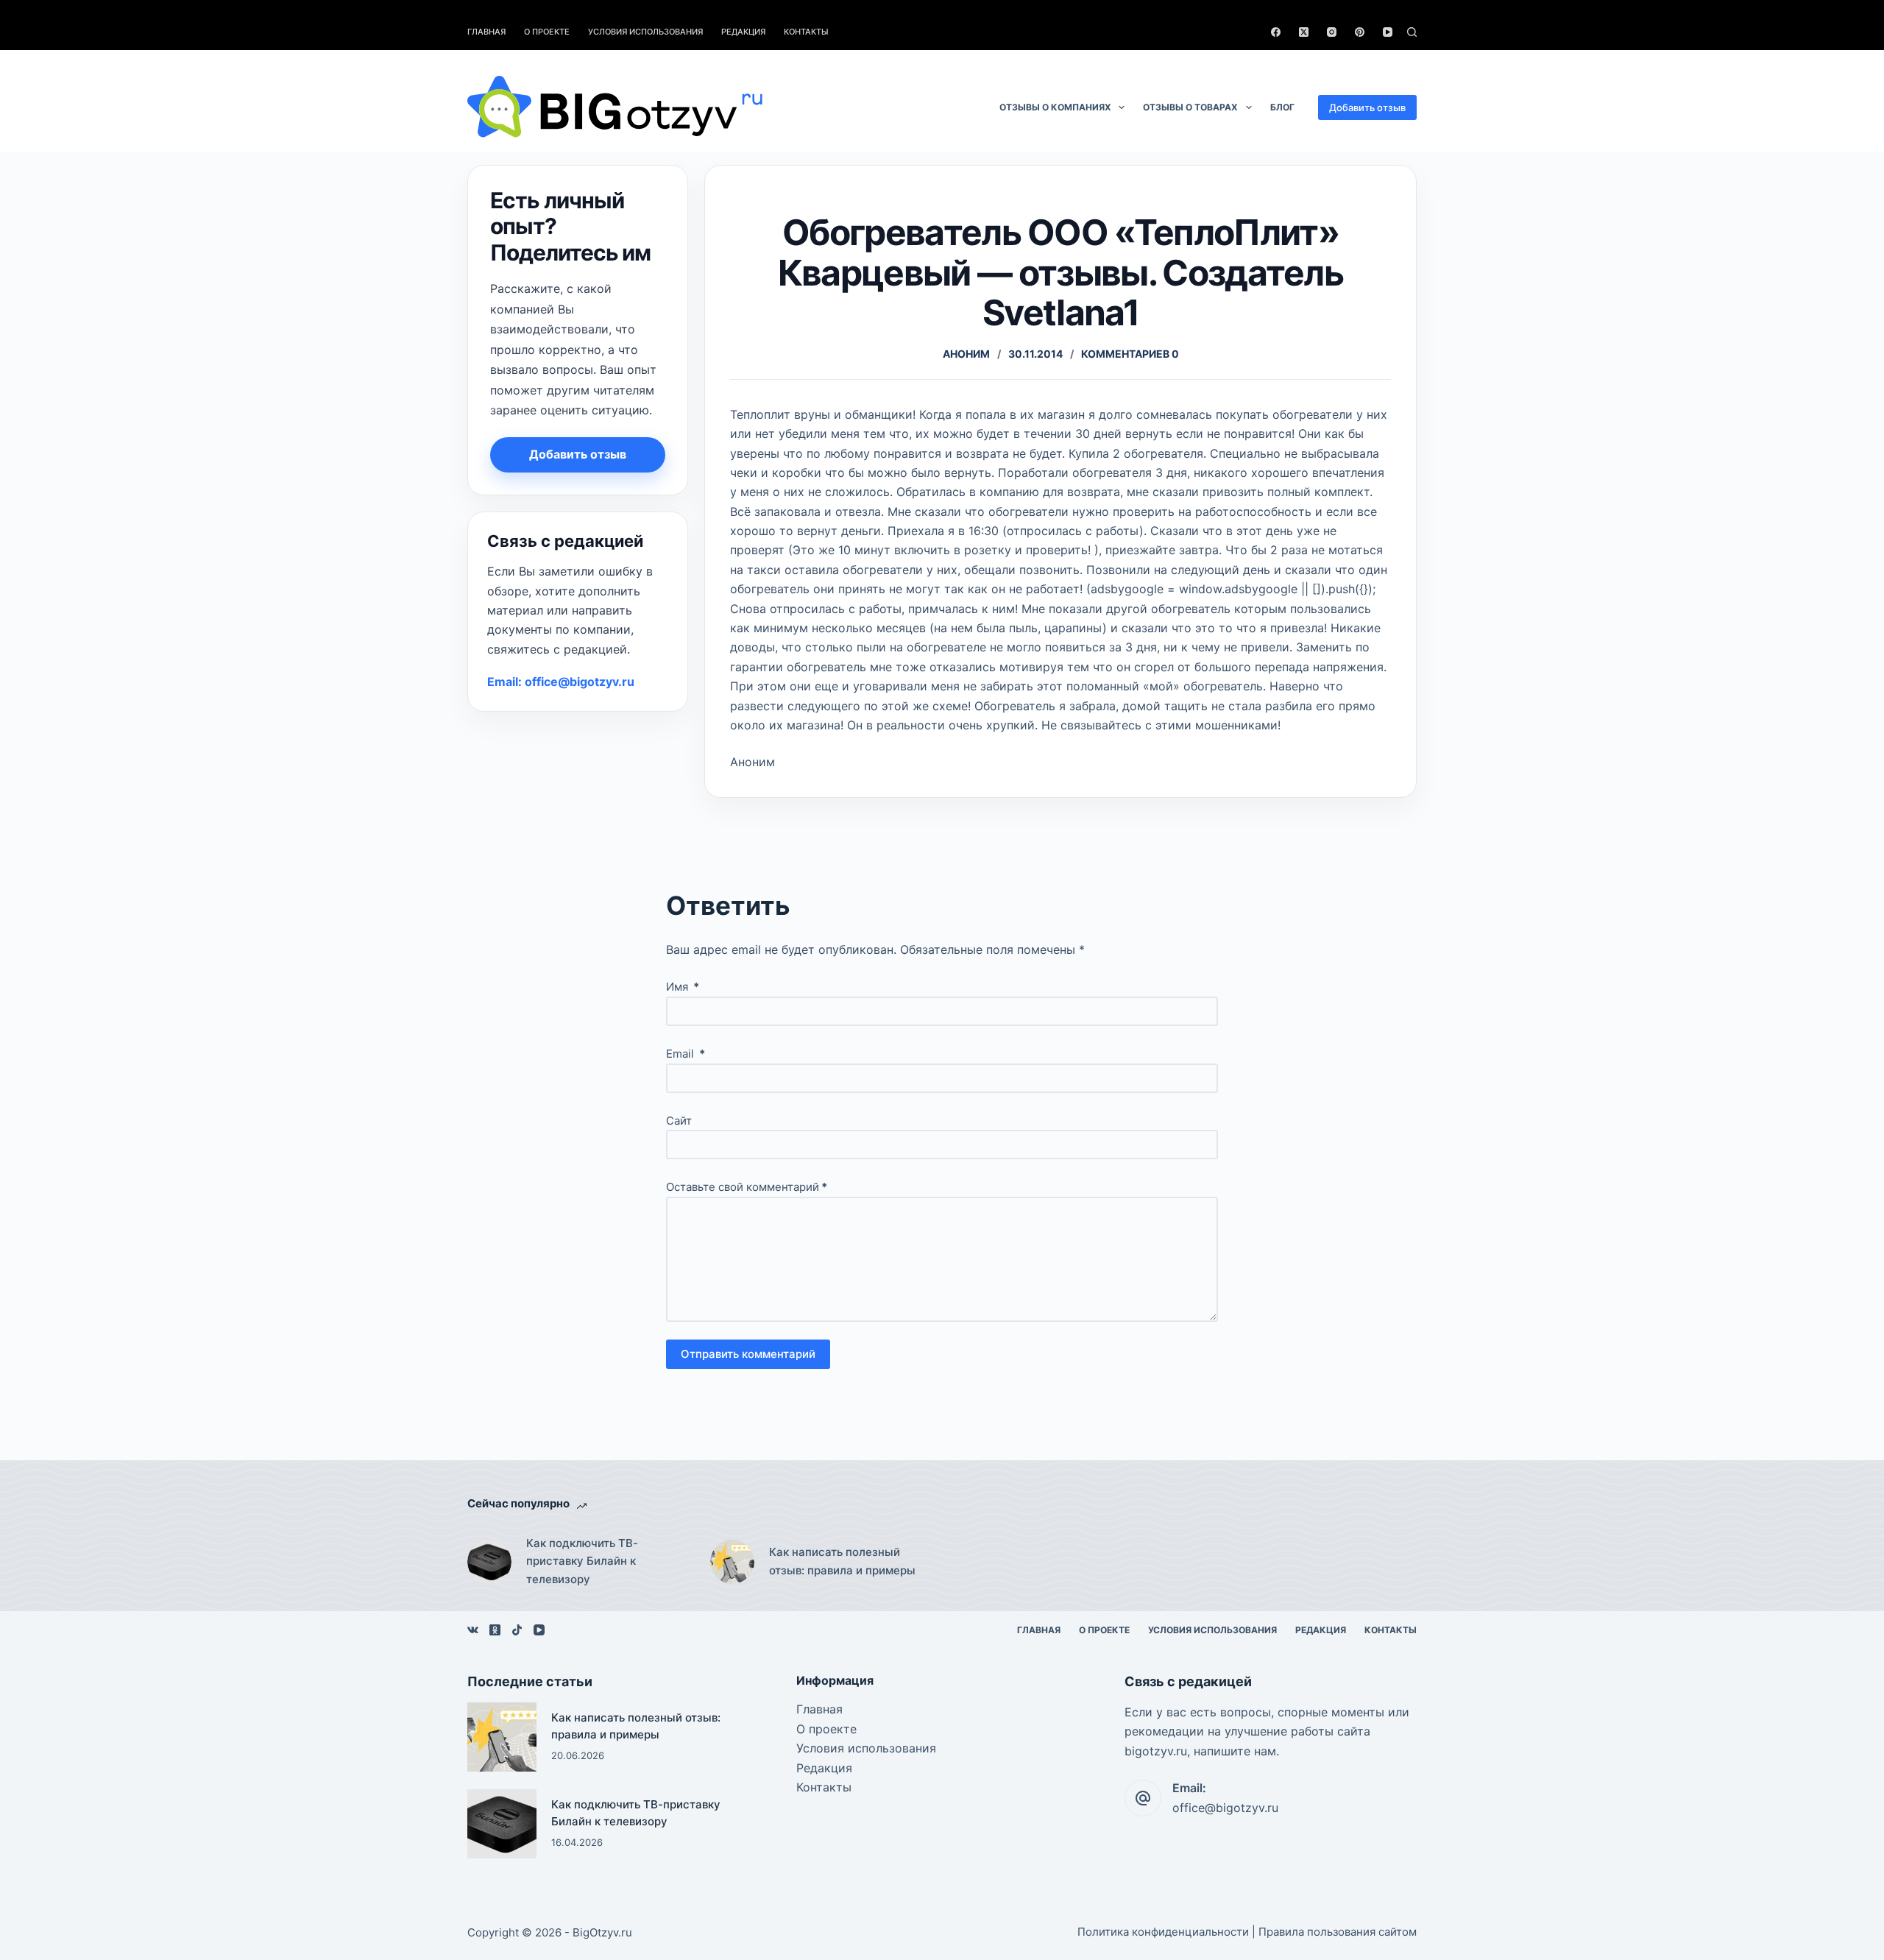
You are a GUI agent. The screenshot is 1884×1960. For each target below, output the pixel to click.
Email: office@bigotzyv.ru (561, 682)
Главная (486, 32)
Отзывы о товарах (1190, 107)
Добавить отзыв (1367, 107)
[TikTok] (517, 1630)
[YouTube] (1388, 32)
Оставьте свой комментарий (747, 1187)
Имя (683, 987)
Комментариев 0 (1130, 354)
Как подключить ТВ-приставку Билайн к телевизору (582, 1561)
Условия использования (645, 32)
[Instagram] (1332, 32)
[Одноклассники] (495, 1630)
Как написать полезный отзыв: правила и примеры (842, 1561)
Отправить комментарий (748, 1354)
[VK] (473, 1630)
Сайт (679, 1121)
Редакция (743, 32)
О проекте (547, 32)
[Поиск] (1412, 32)
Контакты (806, 32)
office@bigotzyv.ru (1225, 1808)
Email (686, 1054)
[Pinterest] (1360, 32)
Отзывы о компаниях (1055, 107)
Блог (1282, 107)
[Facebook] (1276, 32)
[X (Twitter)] (1304, 32)
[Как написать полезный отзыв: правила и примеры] (732, 1562)
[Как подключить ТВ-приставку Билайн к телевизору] (489, 1562)
